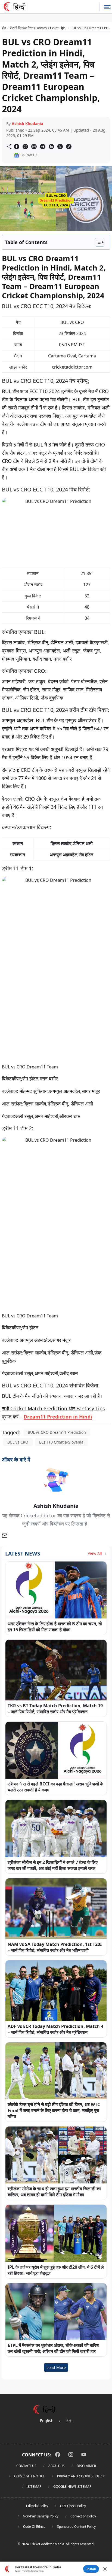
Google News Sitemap (72, 2487)
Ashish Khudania (27, 124)
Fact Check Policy (73, 2506)
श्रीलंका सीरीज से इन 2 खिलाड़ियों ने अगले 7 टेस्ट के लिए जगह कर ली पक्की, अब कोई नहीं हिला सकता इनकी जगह (53, 1865)
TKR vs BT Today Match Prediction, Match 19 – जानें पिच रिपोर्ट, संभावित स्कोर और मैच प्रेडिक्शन (55, 1709)
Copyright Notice (30, 2476)
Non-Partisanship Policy (41, 2516)
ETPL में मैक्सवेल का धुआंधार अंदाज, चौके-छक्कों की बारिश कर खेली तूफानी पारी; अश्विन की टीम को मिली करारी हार (53, 2348)
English (47, 2421)
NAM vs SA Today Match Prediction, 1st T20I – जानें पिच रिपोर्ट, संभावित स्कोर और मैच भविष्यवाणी (55, 1947)
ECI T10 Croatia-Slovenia (61, 1442)
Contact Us (26, 2466)
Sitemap (34, 2487)
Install (91, 2569)
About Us (57, 2466)
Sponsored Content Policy (76, 2527)
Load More (56, 2367)
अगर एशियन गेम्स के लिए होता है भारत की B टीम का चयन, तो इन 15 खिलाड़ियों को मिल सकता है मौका (55, 1627)
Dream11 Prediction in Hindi (58, 1417)
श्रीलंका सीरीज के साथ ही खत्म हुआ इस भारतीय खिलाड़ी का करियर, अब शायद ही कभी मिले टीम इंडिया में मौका (54, 2192)
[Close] (105, 2569)
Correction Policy (83, 2516)
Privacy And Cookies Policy (81, 2476)
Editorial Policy (37, 2506)
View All (95, 1553)
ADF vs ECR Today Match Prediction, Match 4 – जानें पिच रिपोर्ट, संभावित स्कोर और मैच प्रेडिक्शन (55, 2029)
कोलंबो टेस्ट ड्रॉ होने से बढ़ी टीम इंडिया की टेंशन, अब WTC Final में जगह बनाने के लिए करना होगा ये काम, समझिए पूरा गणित (54, 2110)
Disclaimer (86, 2466)
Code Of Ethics (34, 2527)
